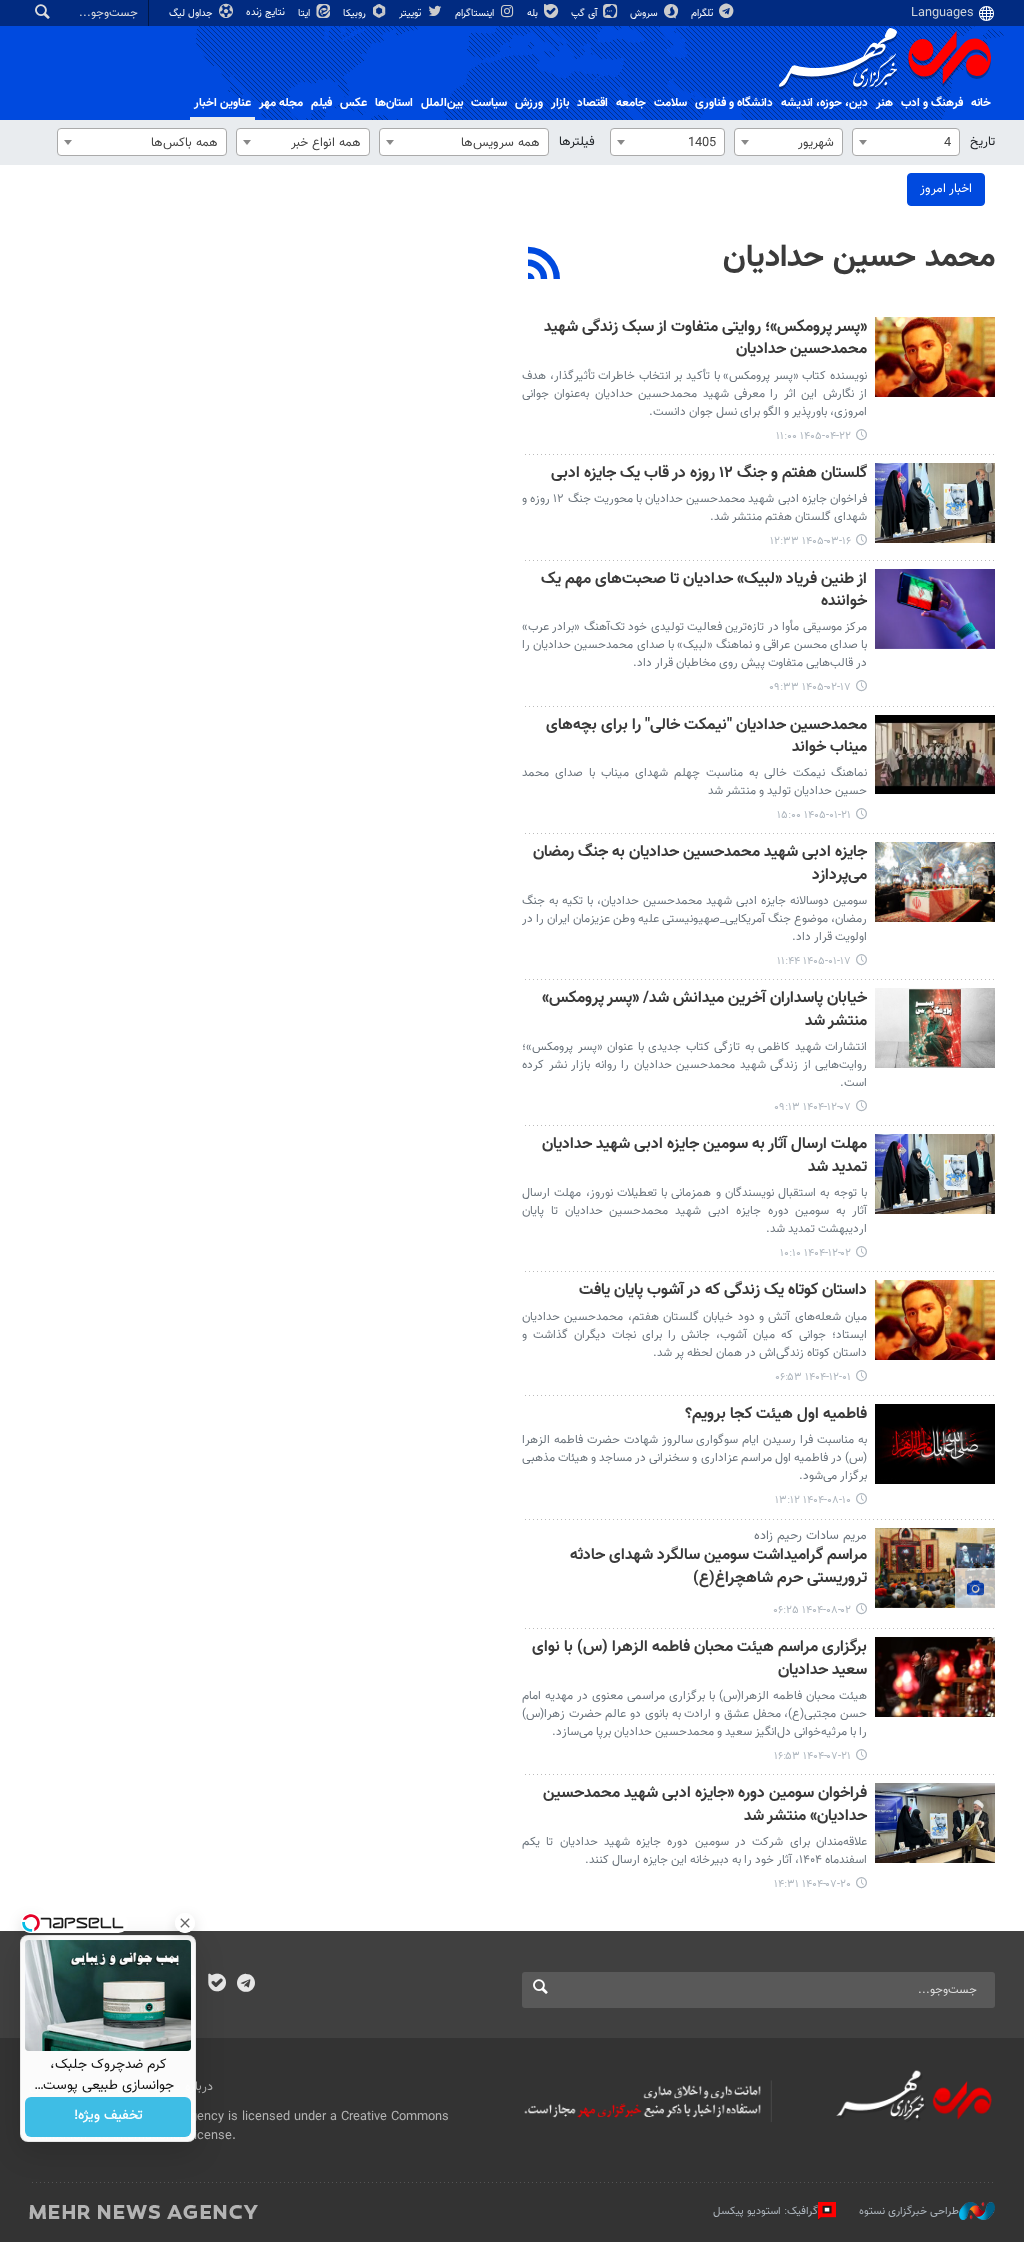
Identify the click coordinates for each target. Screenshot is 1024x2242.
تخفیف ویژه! (108, 2117)
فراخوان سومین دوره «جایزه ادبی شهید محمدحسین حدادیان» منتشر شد (705, 1805)
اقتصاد (592, 103)
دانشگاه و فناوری (734, 103)
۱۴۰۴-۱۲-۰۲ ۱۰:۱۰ (815, 1253)
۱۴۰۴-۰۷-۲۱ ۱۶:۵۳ (812, 1756)
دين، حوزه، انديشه (824, 103)
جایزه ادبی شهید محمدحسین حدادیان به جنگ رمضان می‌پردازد (700, 864)
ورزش (529, 103)
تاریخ (982, 142)
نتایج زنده (267, 12)
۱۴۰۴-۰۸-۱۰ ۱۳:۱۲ (813, 1500)
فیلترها (577, 142)
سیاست (489, 103)
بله (534, 13)
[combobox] (906, 142)
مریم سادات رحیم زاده (810, 1536)
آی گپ (585, 13)
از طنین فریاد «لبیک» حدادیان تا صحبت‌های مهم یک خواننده (704, 591)
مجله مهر (281, 103)
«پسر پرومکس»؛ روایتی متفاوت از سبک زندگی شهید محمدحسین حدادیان (705, 339)
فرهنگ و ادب (932, 103)
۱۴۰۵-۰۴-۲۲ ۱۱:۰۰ (813, 436)
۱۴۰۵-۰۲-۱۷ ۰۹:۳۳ (810, 687)
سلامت (670, 103)
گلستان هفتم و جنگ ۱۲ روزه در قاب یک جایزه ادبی (709, 474)
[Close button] (185, 1923)
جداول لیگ (192, 13)
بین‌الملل (442, 103)
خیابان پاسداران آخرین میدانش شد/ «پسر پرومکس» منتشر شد (704, 1010)
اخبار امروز (946, 189)
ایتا (305, 13)
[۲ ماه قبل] (935, 503)
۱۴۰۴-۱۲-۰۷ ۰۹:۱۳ (812, 1107)
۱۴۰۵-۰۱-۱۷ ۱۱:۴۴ (814, 961)
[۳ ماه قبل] (935, 609)
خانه (981, 103)
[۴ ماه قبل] (935, 755)
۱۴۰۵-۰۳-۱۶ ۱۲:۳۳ (810, 541)
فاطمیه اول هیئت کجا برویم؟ (776, 1415)
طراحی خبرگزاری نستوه (909, 2211)
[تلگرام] (245, 1985)
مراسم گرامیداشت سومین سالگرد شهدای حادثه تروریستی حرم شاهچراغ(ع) (718, 1567)
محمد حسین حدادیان (859, 258)
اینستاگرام (476, 13)
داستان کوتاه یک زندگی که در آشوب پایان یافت (723, 1291)
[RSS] (544, 266)
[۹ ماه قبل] (935, 1444)
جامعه (631, 103)
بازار (560, 103)
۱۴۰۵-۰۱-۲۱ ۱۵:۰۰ (814, 815)
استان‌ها (394, 103)
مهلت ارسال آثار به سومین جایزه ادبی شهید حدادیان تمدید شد (704, 1156)
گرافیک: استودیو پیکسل (765, 2211)
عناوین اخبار (222, 103)
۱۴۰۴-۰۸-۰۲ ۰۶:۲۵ (812, 1610)
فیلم (321, 103)
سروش (645, 13)
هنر (884, 103)
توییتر (411, 13)
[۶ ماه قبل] (935, 1028)
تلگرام (703, 13)
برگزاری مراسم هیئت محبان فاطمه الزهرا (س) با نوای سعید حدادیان (699, 1659)
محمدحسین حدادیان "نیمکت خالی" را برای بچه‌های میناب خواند (706, 737)
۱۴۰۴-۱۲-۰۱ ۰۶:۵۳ (813, 1377)
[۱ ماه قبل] (935, 357)
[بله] (216, 1985)
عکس (353, 103)
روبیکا (356, 13)
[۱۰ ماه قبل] (935, 1568)
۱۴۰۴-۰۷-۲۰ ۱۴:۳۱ (812, 1884)
